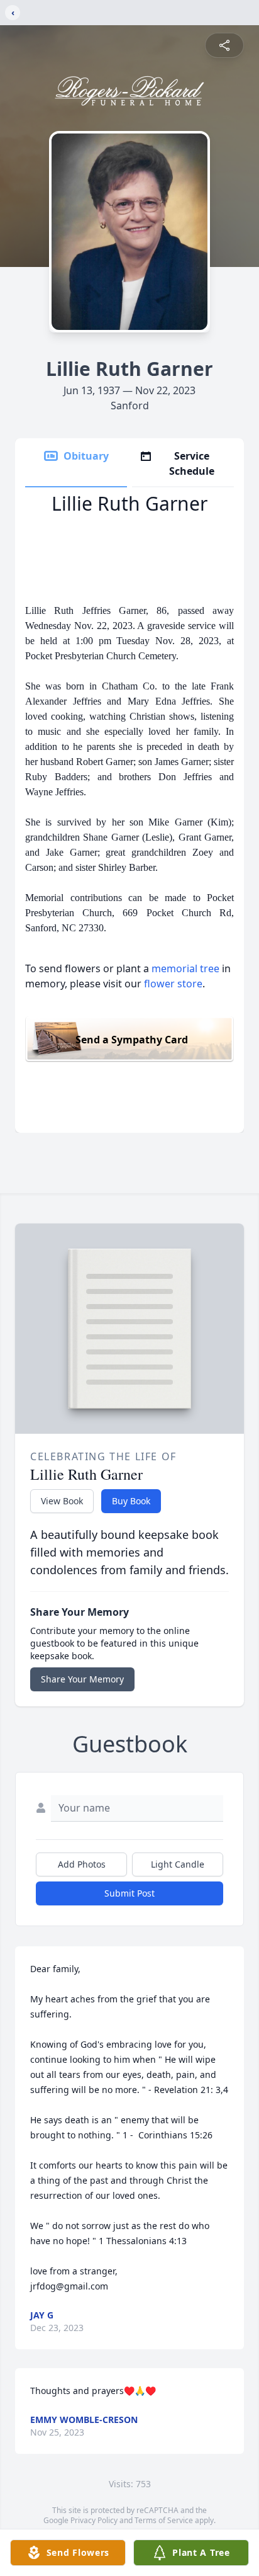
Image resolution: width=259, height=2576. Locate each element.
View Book (62, 1501)
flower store (173, 984)
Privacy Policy (94, 2520)
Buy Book (131, 1501)
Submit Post (129, 1893)
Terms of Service (164, 2520)
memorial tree (185, 968)
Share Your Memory (82, 1679)
